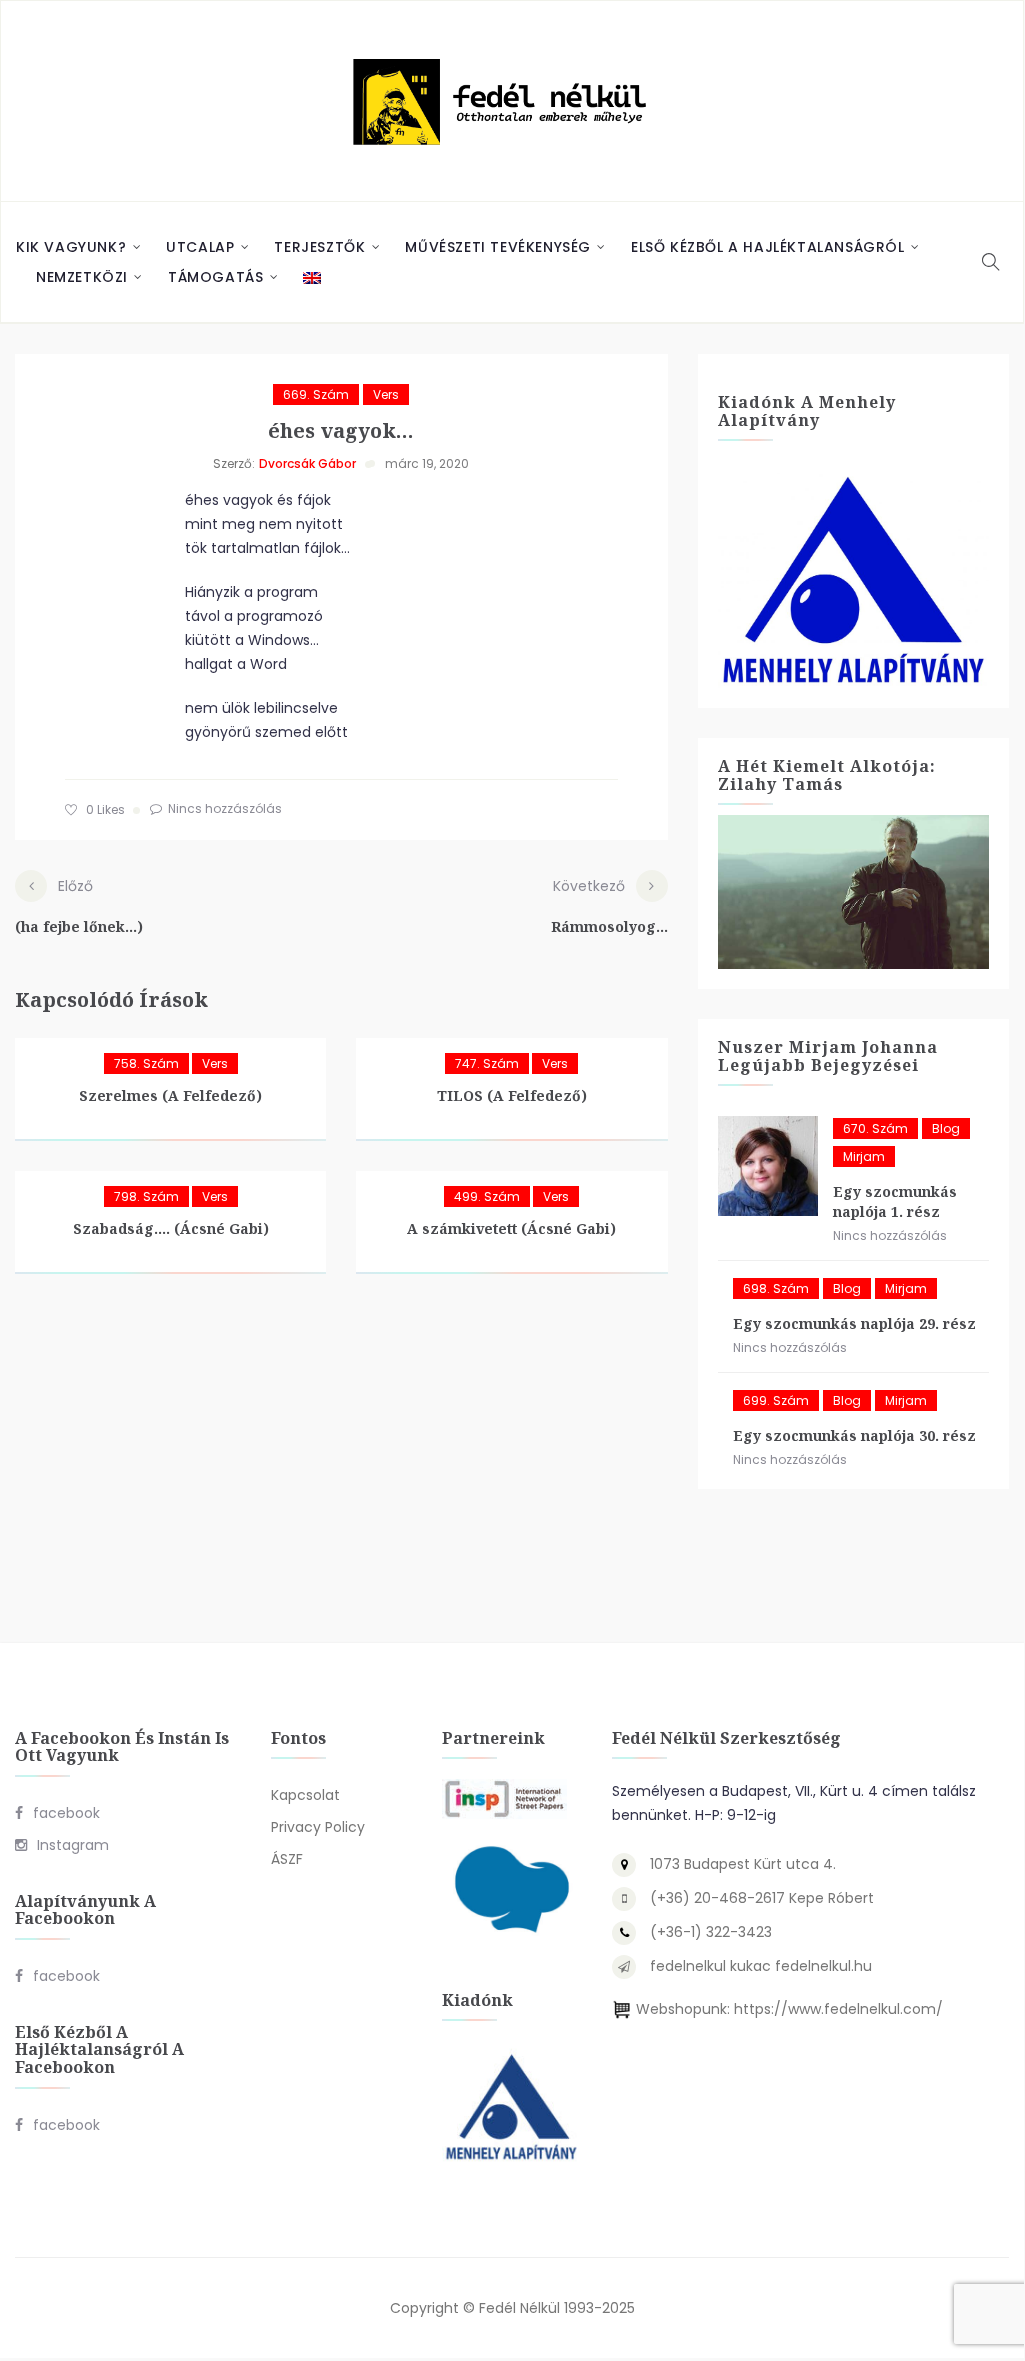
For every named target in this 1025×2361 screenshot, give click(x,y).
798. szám (146, 1196)
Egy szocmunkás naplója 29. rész (854, 1323)
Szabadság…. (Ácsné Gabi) (171, 1228)
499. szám (487, 1196)
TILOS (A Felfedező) (512, 1095)
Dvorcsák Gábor (307, 463)
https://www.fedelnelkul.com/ (838, 2009)
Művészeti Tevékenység (498, 247)
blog (946, 1128)
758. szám (146, 1063)
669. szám (316, 394)
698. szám (776, 1288)
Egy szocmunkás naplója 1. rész (895, 1201)
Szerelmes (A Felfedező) (170, 1095)
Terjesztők (319, 247)
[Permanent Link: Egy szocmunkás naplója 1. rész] (768, 1166)
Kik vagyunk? (71, 247)
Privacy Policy (318, 1827)
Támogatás (215, 277)
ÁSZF (287, 1859)
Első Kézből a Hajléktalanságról (768, 247)
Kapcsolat (305, 1795)
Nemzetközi (82, 277)
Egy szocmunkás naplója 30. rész (854, 1435)
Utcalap (200, 247)
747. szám (487, 1063)
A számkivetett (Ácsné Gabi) (511, 1228)
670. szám (875, 1128)
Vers (386, 394)
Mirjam (864, 1156)
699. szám (776, 1400)
